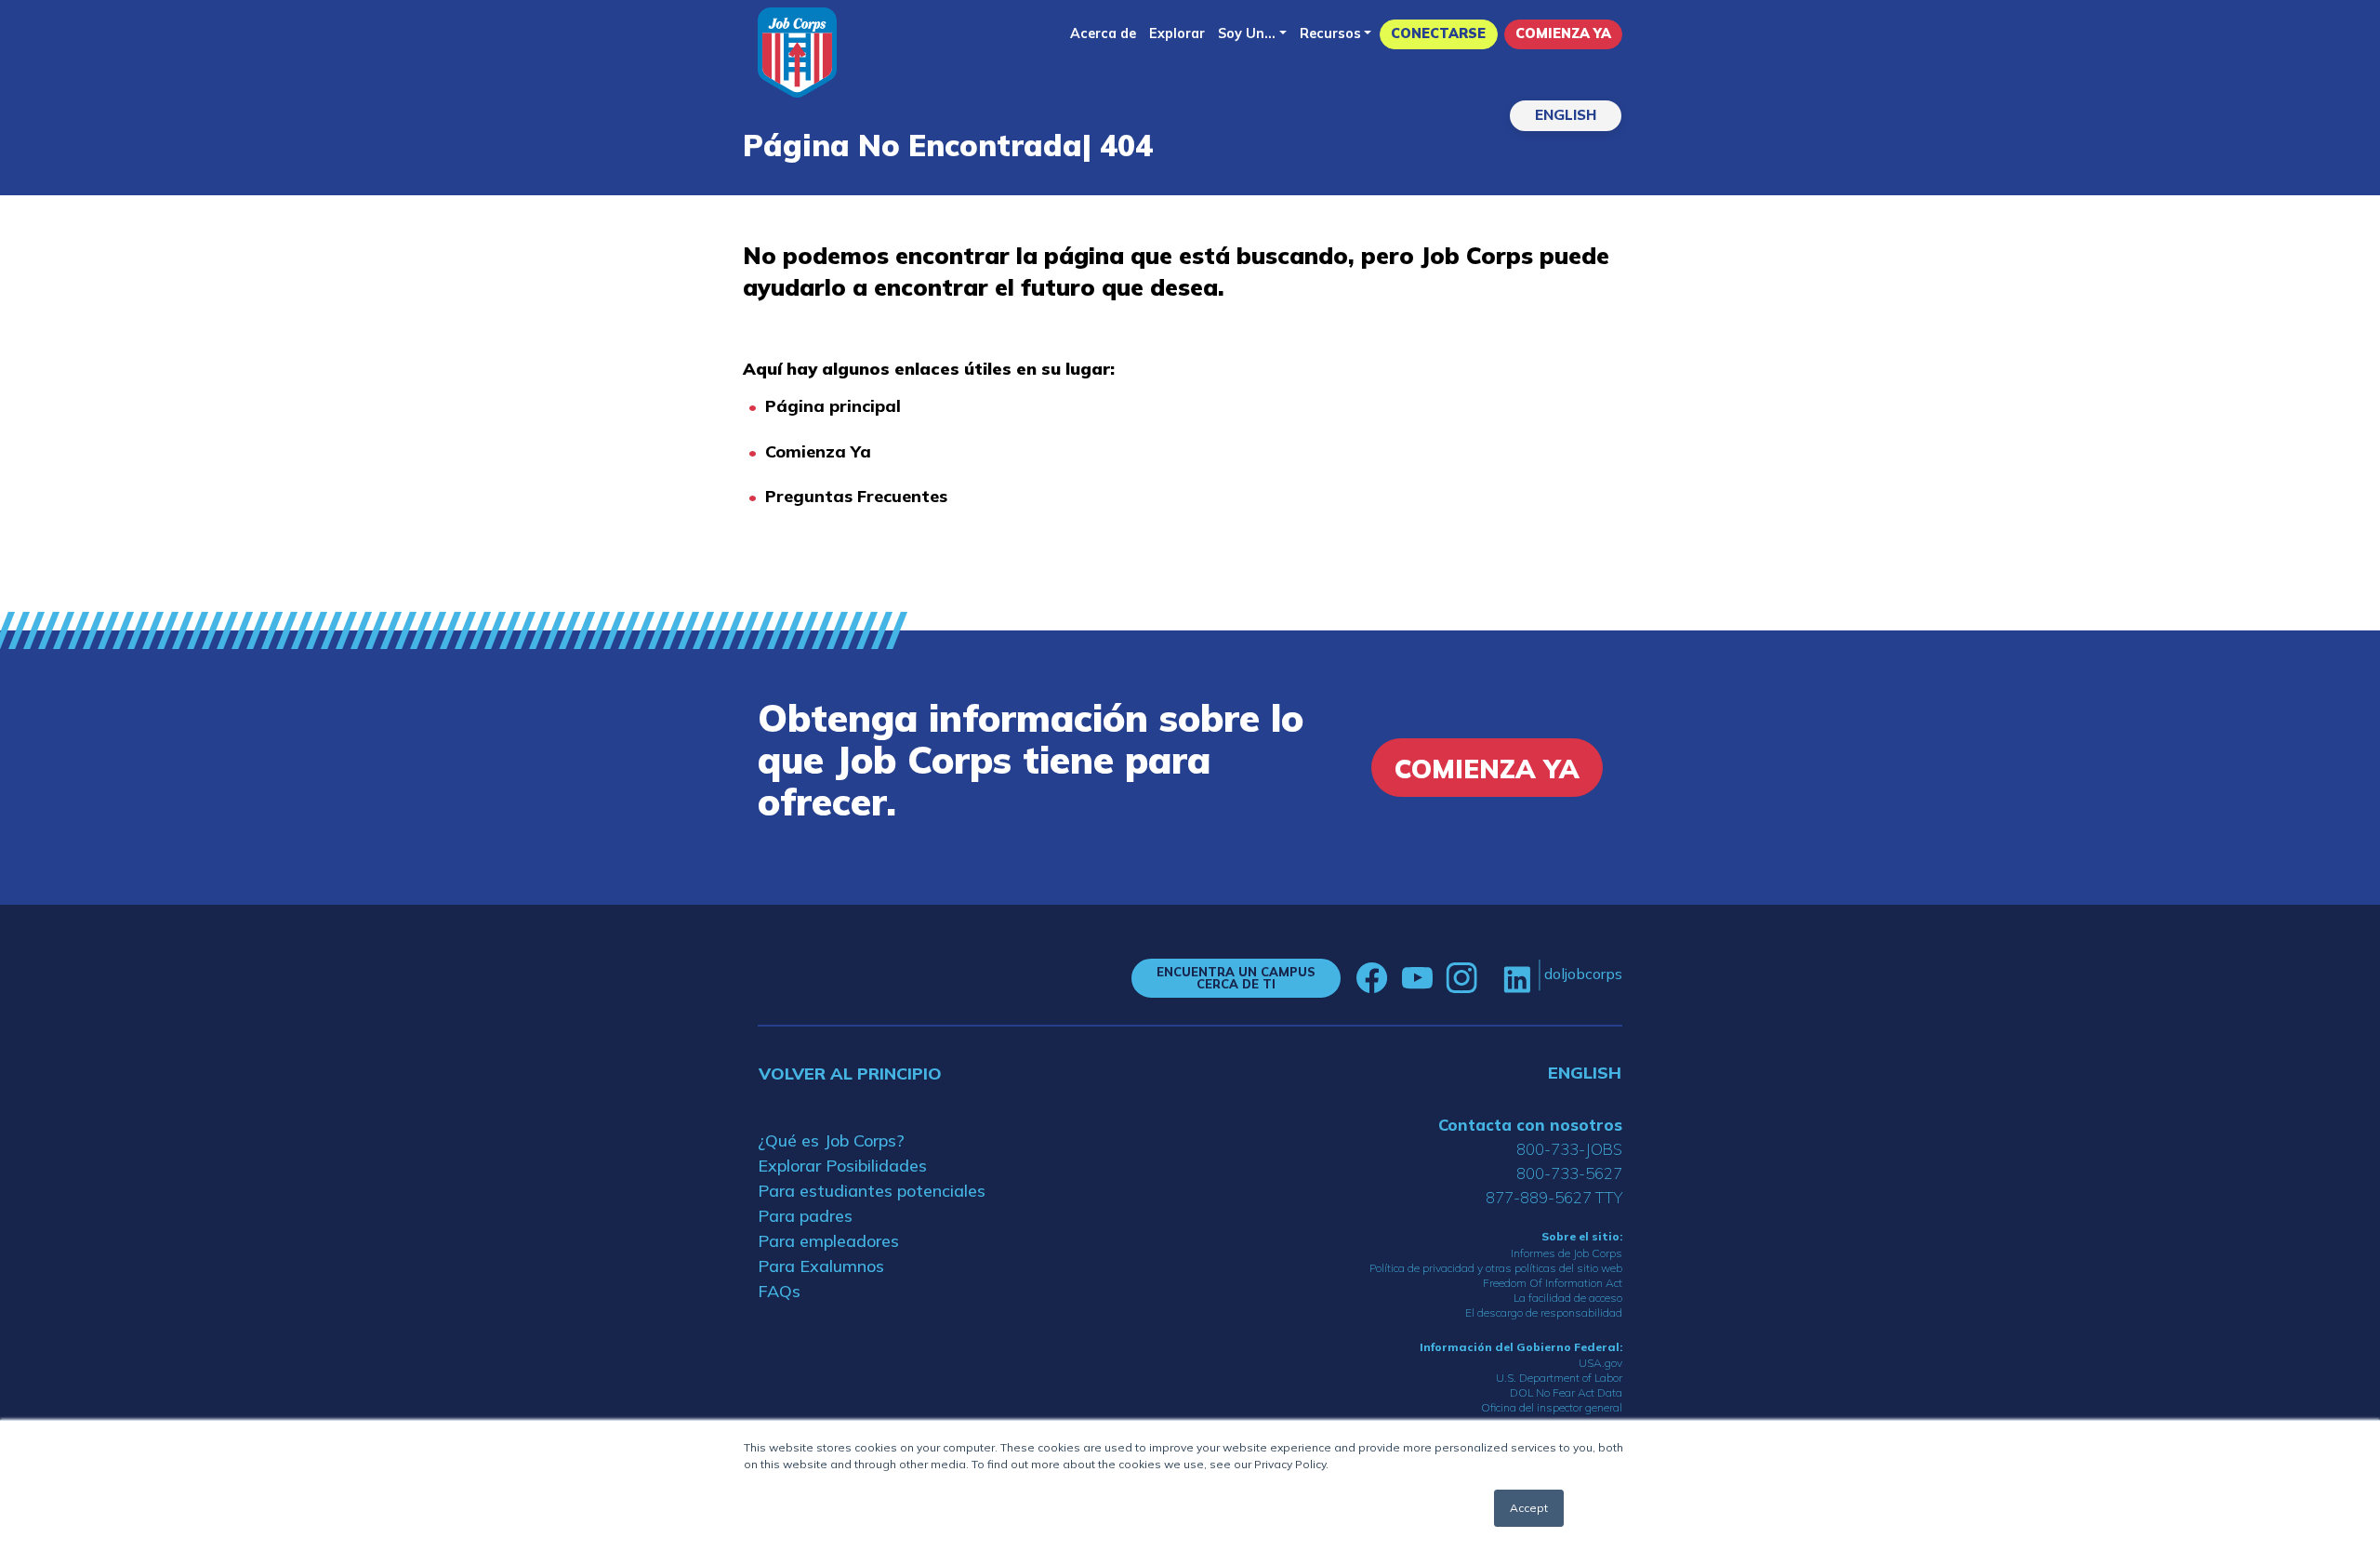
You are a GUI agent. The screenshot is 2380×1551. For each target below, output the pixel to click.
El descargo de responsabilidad (1544, 1312)
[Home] (797, 53)
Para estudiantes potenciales (872, 1191)
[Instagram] (1461, 978)
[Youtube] (1417, 978)
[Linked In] (1517, 978)
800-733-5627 (1569, 1173)
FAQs (779, 1291)
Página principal (833, 406)
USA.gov (1600, 1363)
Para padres (805, 1216)
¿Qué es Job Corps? (831, 1140)
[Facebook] (1372, 978)
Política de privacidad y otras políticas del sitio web (1496, 1268)
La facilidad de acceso (1568, 1298)
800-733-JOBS (1569, 1149)
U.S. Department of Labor (1559, 1378)
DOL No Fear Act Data (1566, 1392)
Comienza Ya (1563, 33)
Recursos (1330, 33)
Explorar (1177, 33)
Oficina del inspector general (1552, 1407)
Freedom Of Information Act (1553, 1283)
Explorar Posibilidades (842, 1166)
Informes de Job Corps (1567, 1253)
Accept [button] (1529, 1508)
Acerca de (1103, 33)
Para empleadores (828, 1241)
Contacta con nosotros (1530, 1125)
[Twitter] (1490, 978)
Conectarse (1438, 33)
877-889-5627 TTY (1554, 1197)
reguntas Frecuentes (862, 496)
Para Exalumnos (821, 1266)
